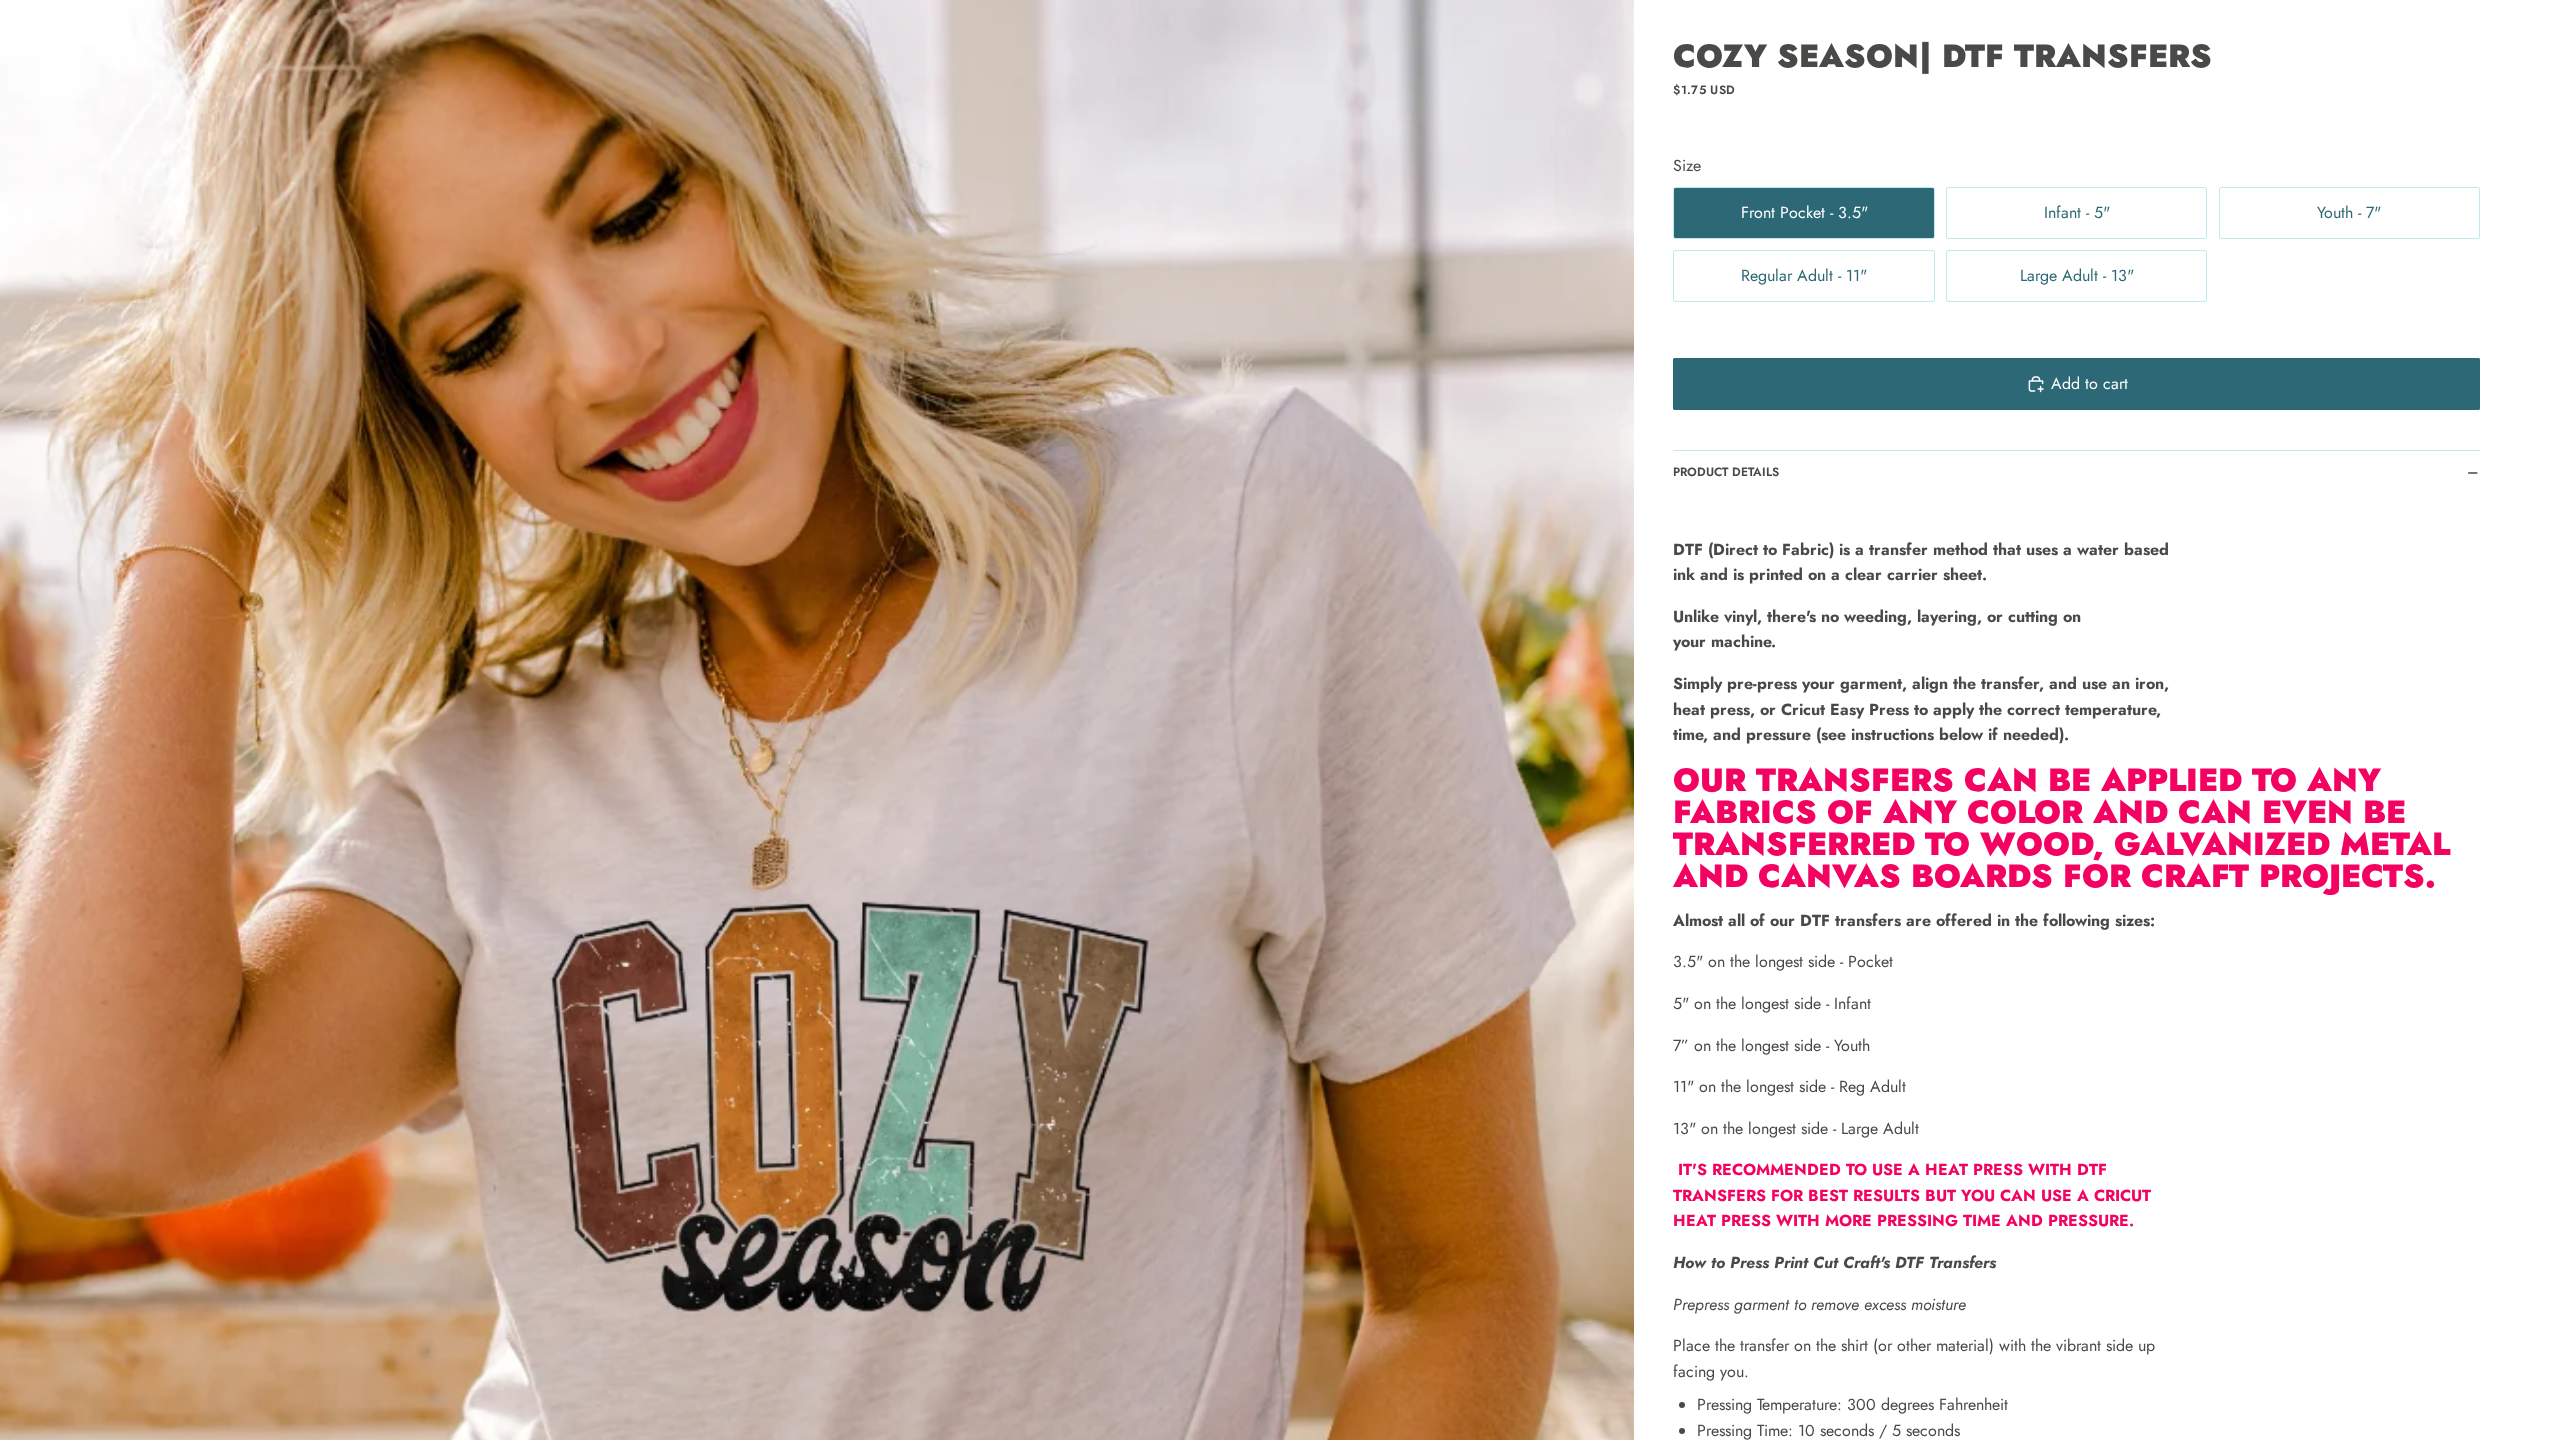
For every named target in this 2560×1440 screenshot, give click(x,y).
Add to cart (2089, 383)
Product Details (1726, 472)
